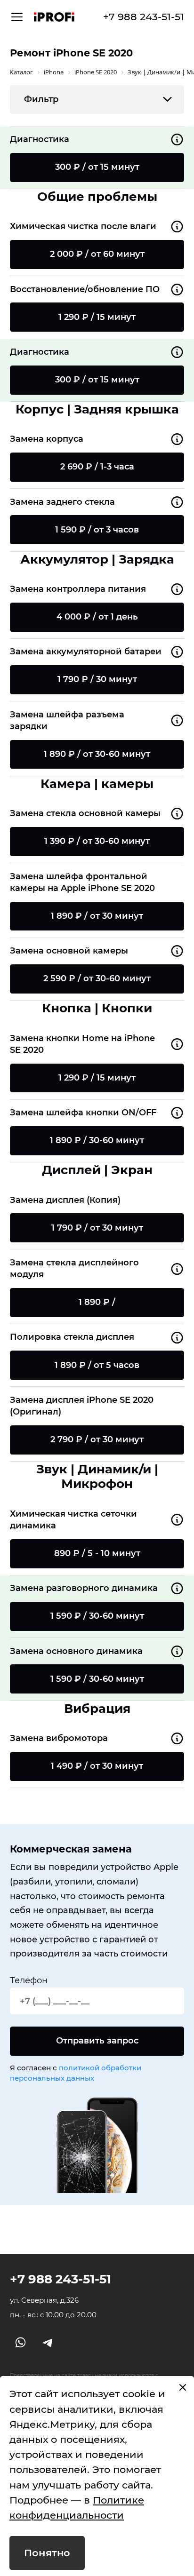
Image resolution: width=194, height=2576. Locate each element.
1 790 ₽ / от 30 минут (97, 1228)
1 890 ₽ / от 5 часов (97, 1365)
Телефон (29, 1980)
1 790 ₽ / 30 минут (97, 679)
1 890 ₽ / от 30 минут (97, 916)
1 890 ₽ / (97, 1302)
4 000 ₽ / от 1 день (97, 617)
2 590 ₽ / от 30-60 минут (97, 978)
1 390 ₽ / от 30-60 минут (97, 841)
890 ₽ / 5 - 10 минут (97, 1553)
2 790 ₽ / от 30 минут (97, 1439)
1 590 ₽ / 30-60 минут (97, 1616)
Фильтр (41, 99)
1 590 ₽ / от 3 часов (97, 530)
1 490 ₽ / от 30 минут (97, 1766)
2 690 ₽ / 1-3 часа (97, 467)
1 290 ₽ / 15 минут (97, 317)
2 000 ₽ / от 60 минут (97, 254)
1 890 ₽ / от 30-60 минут (97, 754)
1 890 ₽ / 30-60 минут (97, 1140)
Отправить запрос (97, 2041)
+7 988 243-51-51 (144, 17)
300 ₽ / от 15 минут (97, 167)
